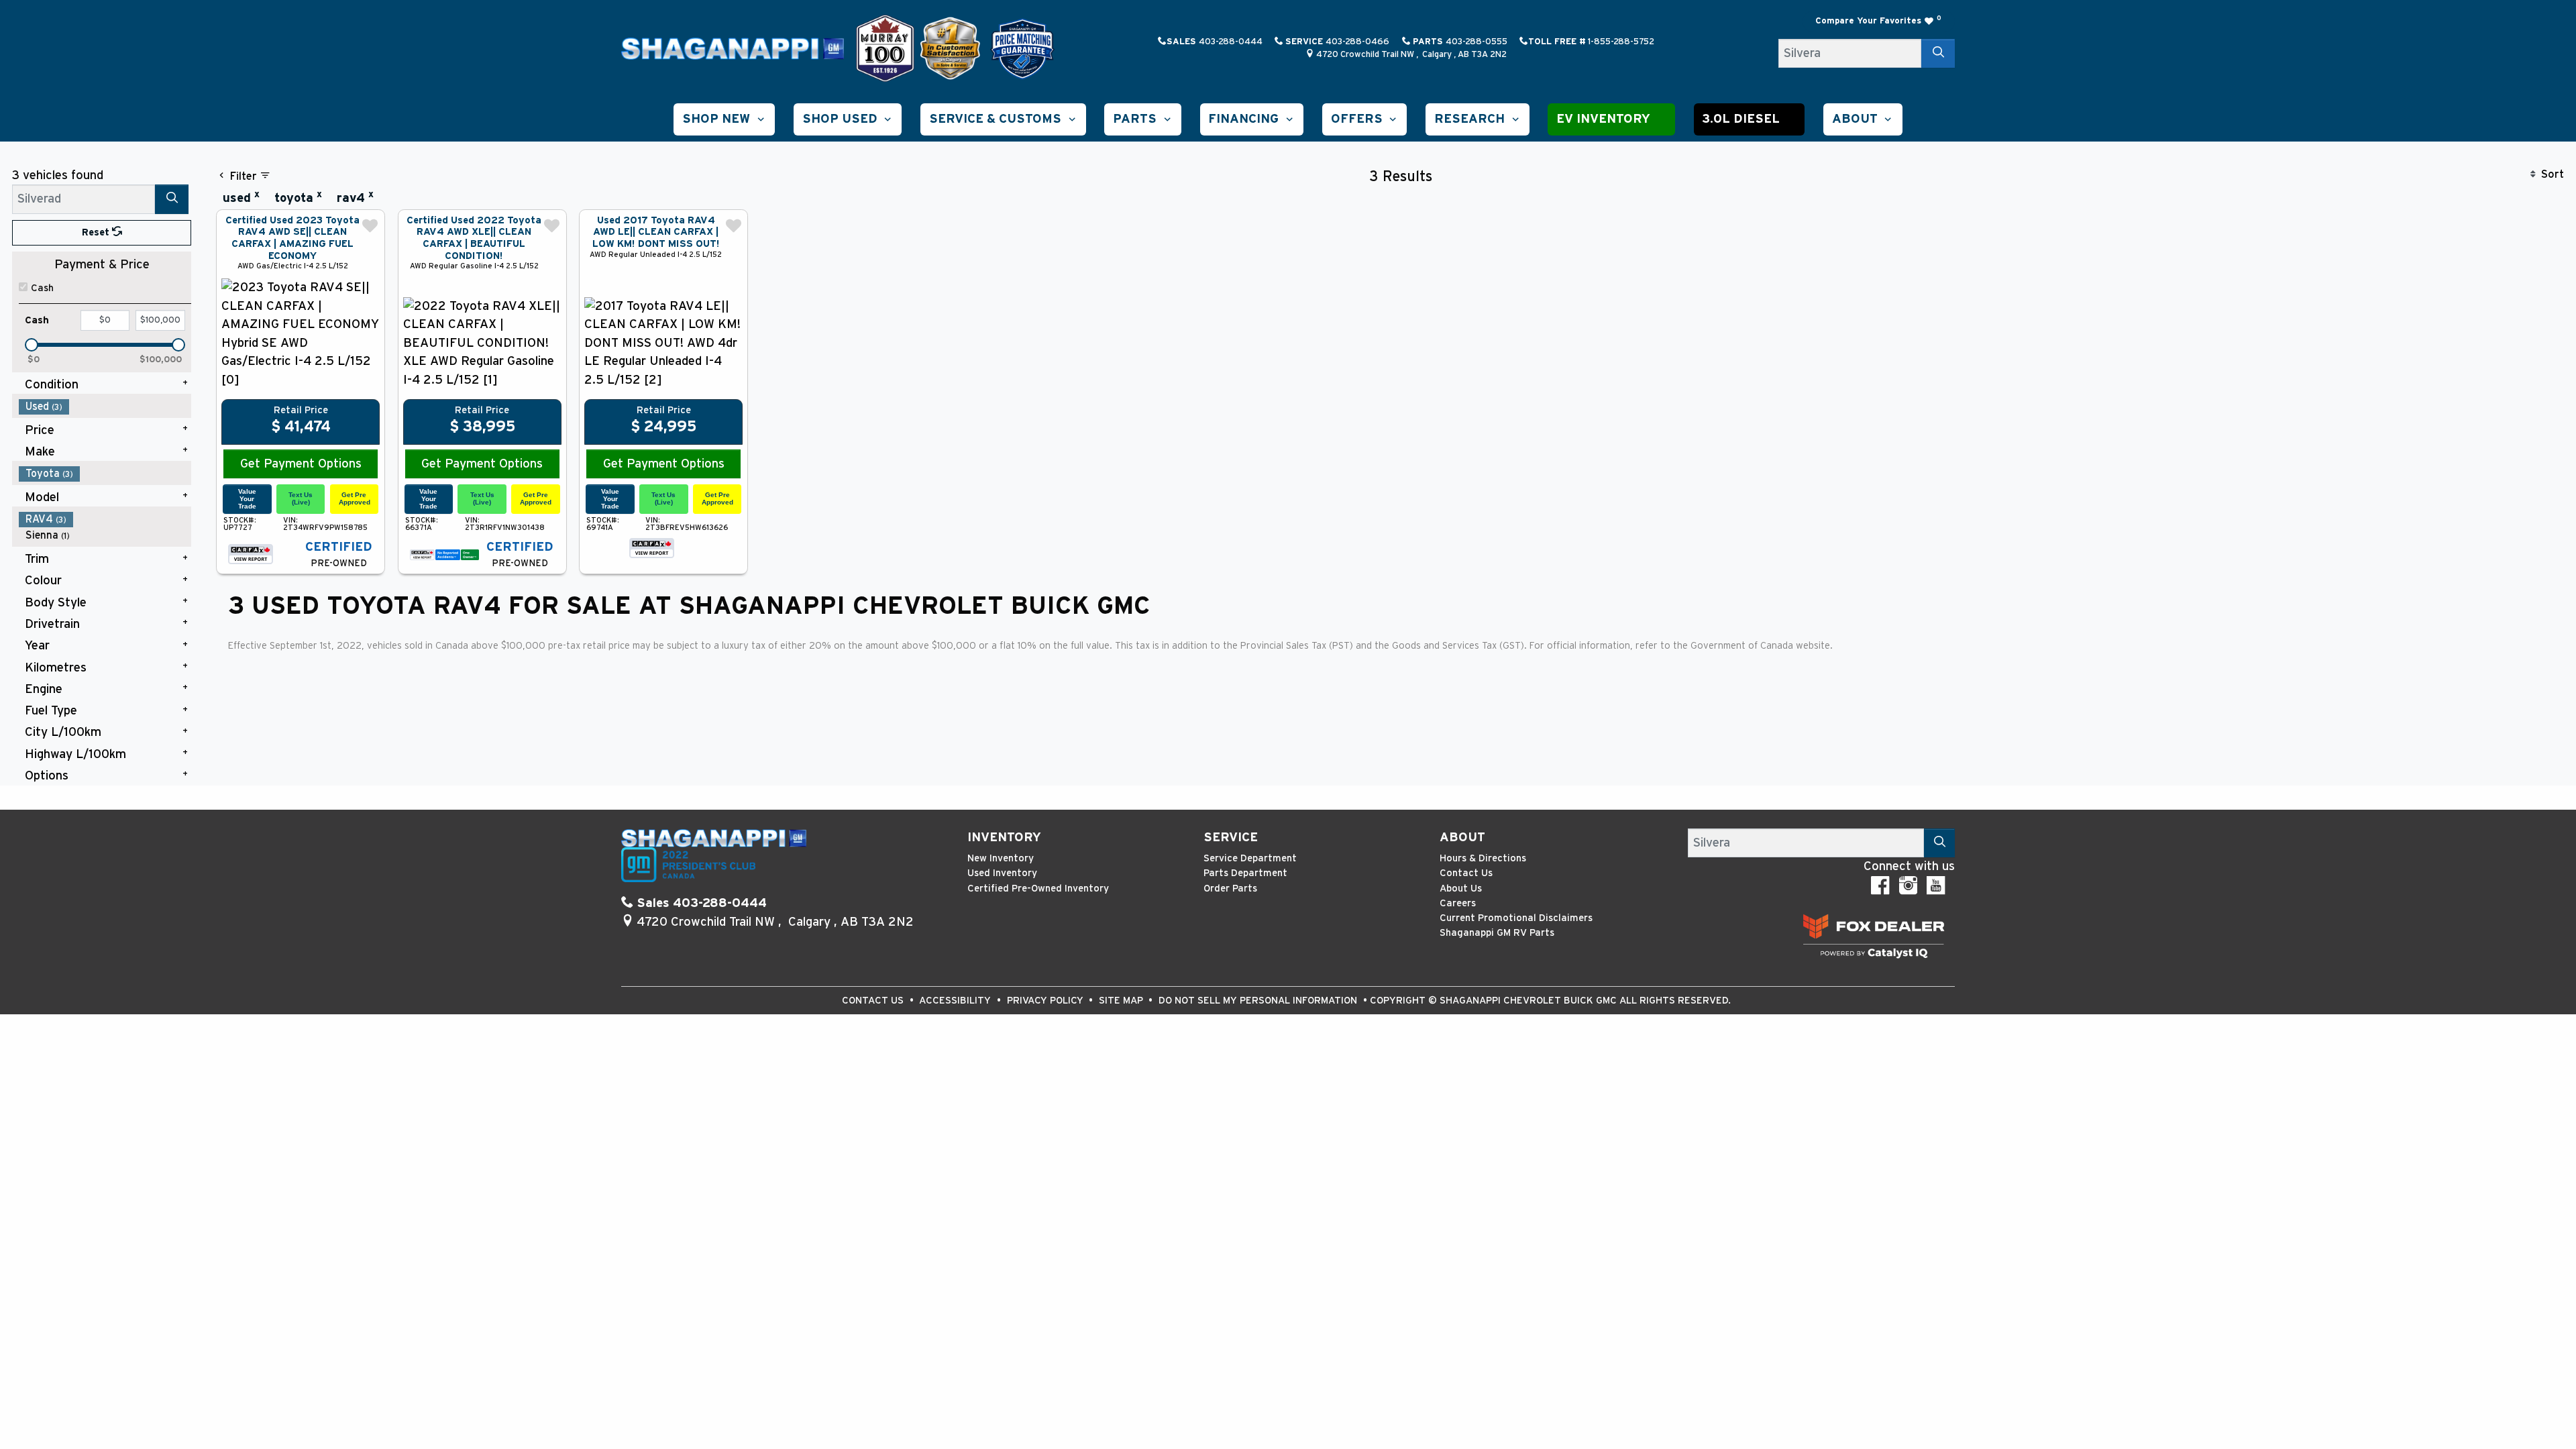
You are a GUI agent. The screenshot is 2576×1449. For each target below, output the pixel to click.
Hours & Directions (1483, 858)
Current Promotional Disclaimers (1516, 918)
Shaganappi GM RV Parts (1497, 933)
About (1462, 838)
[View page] (887, 48)
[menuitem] (105, 407)
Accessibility (956, 1001)
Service (1231, 838)
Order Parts (1230, 889)
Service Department (1250, 858)
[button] (724, 119)
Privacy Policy (1046, 1001)
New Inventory (1001, 858)
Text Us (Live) (301, 498)
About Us (1461, 889)
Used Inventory (1002, 873)
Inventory (1004, 838)
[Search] (1938, 53)
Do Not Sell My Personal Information (1259, 1001)
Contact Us (1466, 873)
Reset (97, 232)
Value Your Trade (247, 498)
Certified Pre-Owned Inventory (1038, 889)
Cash (42, 288)
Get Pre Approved (355, 498)
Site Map (1122, 1001)
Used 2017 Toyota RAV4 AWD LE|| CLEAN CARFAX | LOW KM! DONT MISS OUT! (656, 232)
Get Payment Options (301, 464)
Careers (1458, 903)
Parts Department (1245, 873)
